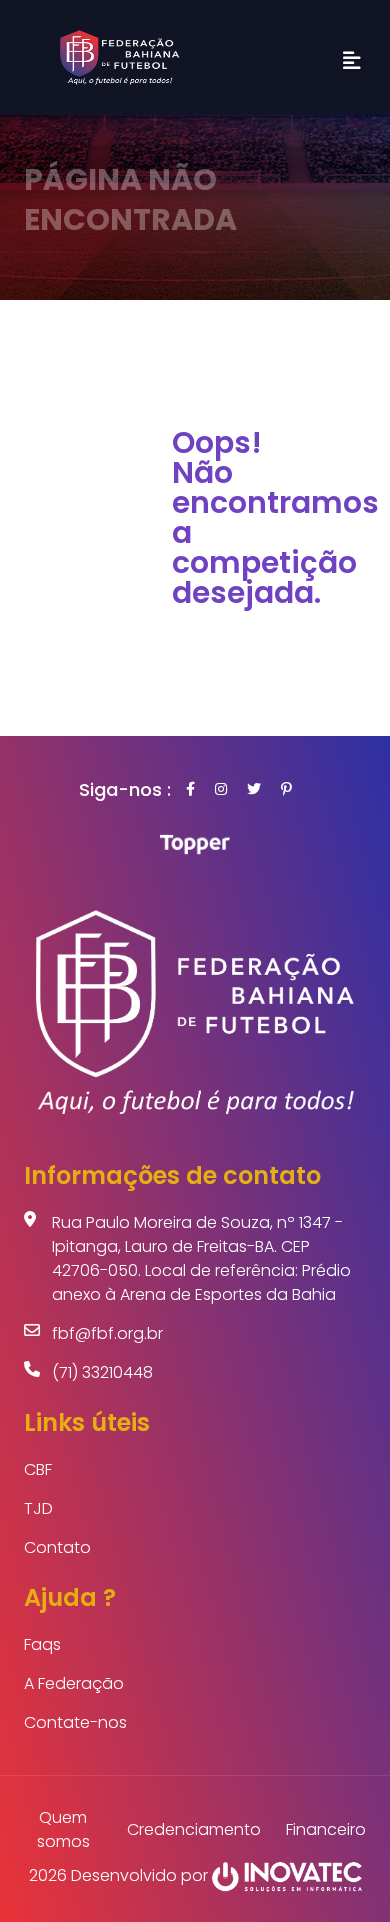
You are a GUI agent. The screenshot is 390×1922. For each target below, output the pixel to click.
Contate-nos (75, 1722)
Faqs (42, 1644)
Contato (57, 1547)
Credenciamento (194, 1829)
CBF (38, 1469)
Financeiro (326, 1829)
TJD (38, 1508)
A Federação (74, 1683)
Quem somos (63, 1829)
